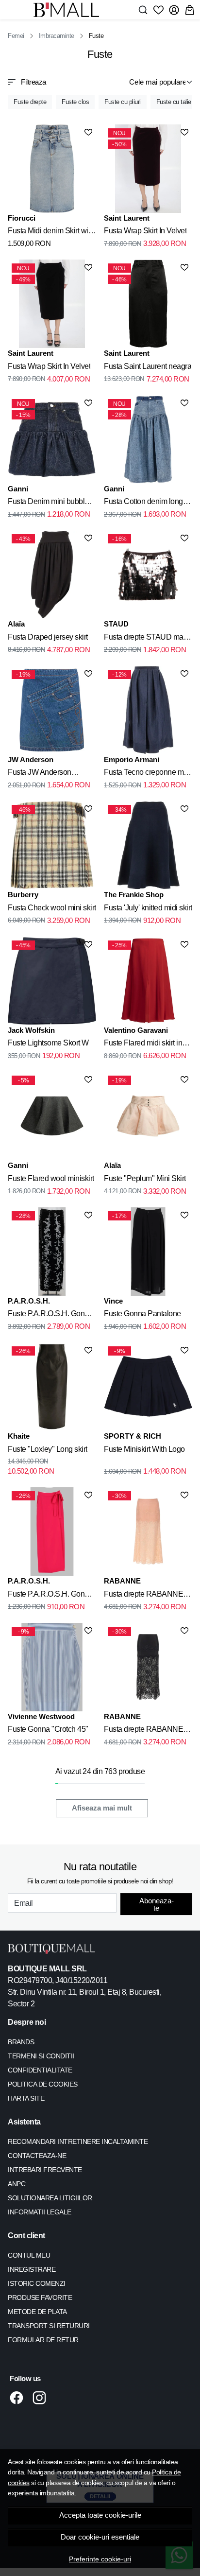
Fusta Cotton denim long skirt (143, 503)
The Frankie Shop (134, 895)
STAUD (116, 624)
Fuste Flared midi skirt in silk (143, 1044)
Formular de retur (43, 2340)
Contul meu (29, 2255)
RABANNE (122, 1581)
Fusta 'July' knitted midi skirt (148, 908)
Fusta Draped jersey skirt (48, 637)
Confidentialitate (40, 2070)
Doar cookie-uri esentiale (100, 2537)
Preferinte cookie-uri (100, 2559)
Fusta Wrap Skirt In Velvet (145, 231)
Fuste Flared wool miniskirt (51, 1178)
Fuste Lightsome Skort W (48, 1043)
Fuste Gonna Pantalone (142, 1314)
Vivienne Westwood (41, 1716)
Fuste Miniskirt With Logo (144, 1449)
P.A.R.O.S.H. (29, 1301)
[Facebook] (19, 2398)
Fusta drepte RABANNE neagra (143, 1731)
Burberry (23, 895)
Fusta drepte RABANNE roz (143, 1596)
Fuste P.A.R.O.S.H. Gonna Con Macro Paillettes (50, 1315)
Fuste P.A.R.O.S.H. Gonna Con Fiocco (50, 1596)
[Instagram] (42, 2398)
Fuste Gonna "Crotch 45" (48, 1729)
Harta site (26, 2098)
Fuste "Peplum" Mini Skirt (145, 1178)
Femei (16, 36)
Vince (113, 1301)
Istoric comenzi (37, 2283)
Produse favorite (40, 2298)
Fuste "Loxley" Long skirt (48, 1449)
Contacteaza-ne (37, 2156)
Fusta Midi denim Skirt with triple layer (51, 232)
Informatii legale (40, 2212)
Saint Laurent (127, 218)
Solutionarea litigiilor (50, 2198)
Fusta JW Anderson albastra (40, 774)
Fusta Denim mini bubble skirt (48, 503)
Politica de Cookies (43, 2084)
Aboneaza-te (157, 1904)
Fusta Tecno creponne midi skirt (148, 774)
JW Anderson (31, 759)
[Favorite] (158, 10)
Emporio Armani (132, 759)
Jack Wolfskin (31, 1030)
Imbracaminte (57, 36)
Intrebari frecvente (45, 2170)
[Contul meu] (174, 10)
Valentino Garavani (136, 1030)
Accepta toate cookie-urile (100, 2515)
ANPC (17, 2184)
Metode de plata (37, 2312)
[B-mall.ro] (69, 10)
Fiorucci (22, 218)
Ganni (18, 489)
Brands (21, 2042)
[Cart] (190, 10)
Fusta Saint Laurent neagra (148, 366)
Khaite (19, 1436)
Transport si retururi (49, 2326)
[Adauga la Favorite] (88, 132)
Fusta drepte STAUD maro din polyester (147, 639)
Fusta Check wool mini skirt (52, 908)
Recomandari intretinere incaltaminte (78, 2141)
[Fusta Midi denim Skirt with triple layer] (52, 169)
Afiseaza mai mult (102, 1808)
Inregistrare (32, 2269)
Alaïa (16, 624)
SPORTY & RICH (133, 1436)
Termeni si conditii (41, 2056)
